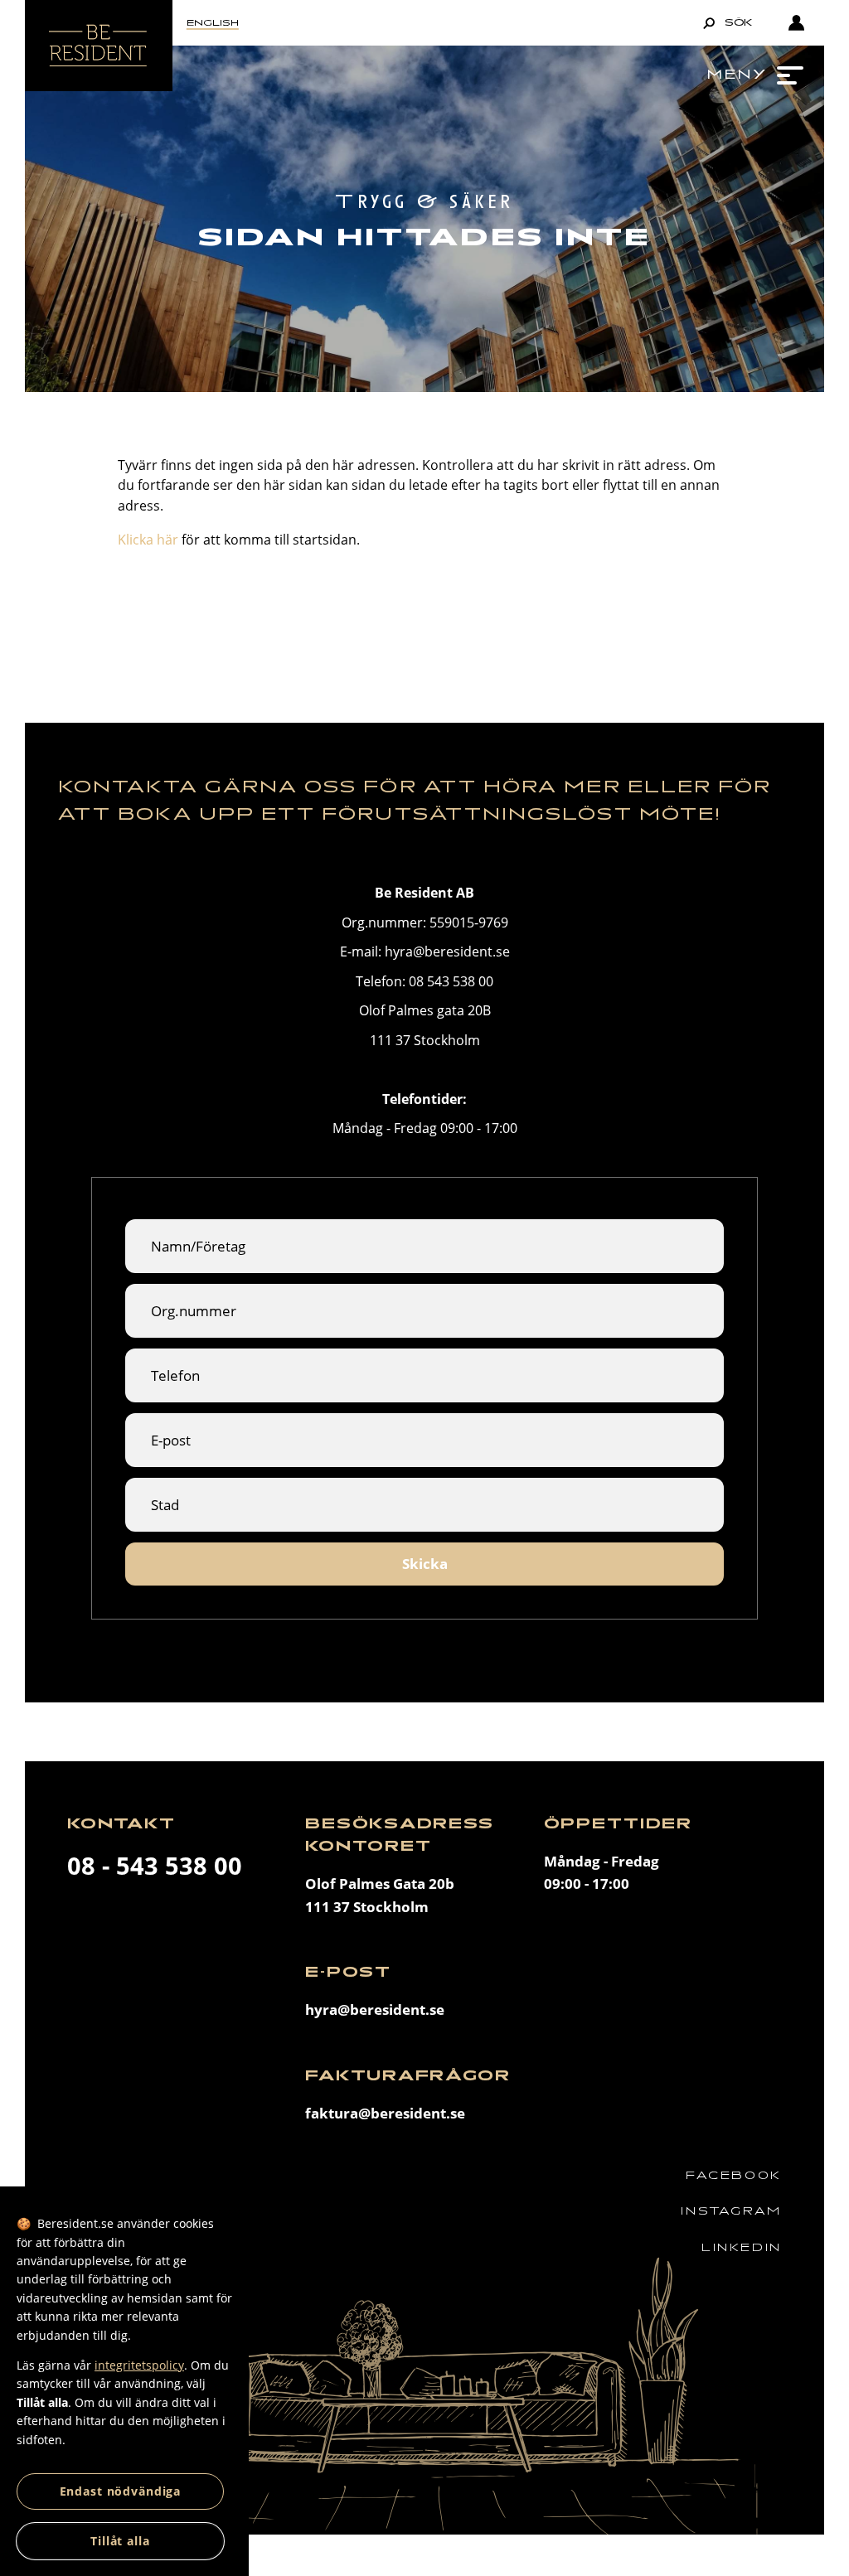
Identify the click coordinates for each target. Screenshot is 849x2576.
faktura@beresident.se (385, 2113)
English (213, 23)
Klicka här (148, 540)
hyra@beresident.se (375, 2009)
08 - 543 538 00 (155, 1866)
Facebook (734, 2175)
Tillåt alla (120, 2541)
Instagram (731, 2211)
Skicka (425, 1564)
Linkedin (742, 2247)
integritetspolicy (139, 2365)
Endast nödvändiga (121, 2491)
